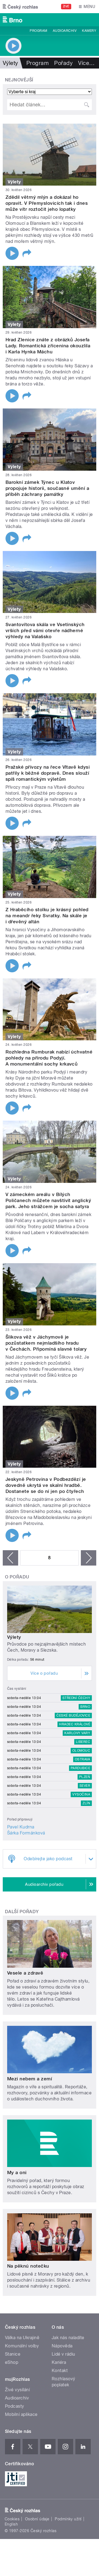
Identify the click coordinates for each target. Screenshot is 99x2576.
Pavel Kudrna (21, 1827)
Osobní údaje (37, 2519)
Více (86, 63)
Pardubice (80, 1768)
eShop (12, 2362)
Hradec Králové (75, 1724)
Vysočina (81, 1794)
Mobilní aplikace (21, 2414)
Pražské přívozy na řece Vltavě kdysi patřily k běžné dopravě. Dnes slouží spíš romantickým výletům (48, 773)
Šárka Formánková (26, 1833)
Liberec (83, 1742)
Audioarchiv (65, 31)
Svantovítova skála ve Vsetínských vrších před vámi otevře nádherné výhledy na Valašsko (45, 630)
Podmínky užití (68, 2519)
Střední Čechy (76, 1698)
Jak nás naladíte (68, 2338)
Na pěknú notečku (28, 2266)
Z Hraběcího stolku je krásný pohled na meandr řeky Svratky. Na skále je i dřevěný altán (47, 916)
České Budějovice (73, 1716)
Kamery (89, 31)
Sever (85, 1786)
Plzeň (85, 1777)
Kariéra (59, 2362)
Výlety (14, 1637)
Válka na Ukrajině (22, 2338)
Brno (85, 1707)
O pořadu (17, 1577)
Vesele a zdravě (25, 1973)
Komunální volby (22, 2346)
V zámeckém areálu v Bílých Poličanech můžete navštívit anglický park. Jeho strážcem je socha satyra (48, 1200)
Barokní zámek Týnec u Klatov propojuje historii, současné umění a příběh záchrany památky (47, 488)
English (11, 2524)
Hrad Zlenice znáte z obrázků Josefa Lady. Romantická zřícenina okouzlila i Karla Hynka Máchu (48, 346)
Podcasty (15, 2406)
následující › (89, 1558)
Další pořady (22, 1912)
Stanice (13, 2354)
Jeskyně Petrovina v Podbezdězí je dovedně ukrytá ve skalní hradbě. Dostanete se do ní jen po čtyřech (46, 1485)
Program (38, 31)
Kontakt (60, 2371)
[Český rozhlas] (20, 7)
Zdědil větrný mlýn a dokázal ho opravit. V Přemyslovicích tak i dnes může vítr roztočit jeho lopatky (47, 203)
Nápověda (62, 2346)
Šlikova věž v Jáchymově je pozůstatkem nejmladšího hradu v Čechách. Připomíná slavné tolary (46, 1343)
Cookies (12, 2519)
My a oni (17, 2172)
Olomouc (81, 1751)
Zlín (86, 1803)
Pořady (63, 63)
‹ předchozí (10, 1558)
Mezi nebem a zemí (30, 2079)
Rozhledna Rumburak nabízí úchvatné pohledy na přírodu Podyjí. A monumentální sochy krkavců (49, 1058)
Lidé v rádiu (64, 2354)
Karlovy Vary (77, 1733)
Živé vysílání (17, 2390)
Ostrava (82, 1759)
